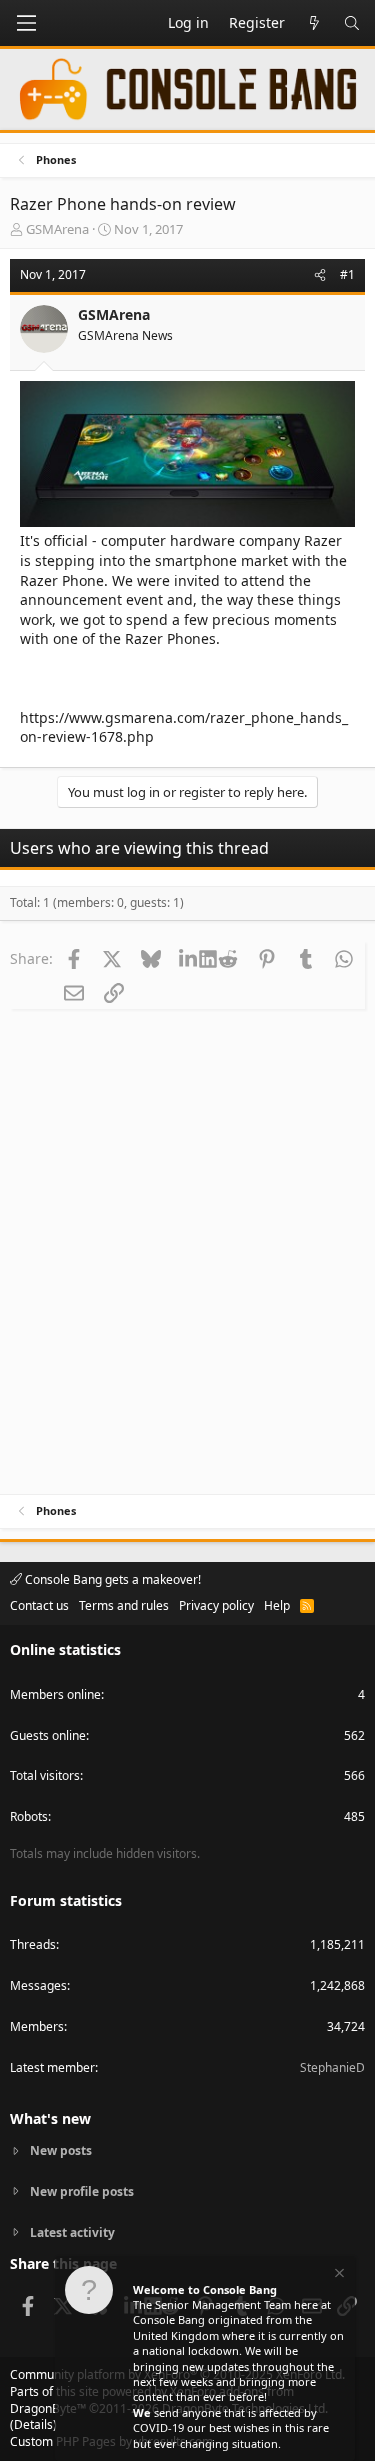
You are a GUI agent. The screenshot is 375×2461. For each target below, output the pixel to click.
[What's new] (314, 23)
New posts (61, 2151)
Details (33, 2424)
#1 (347, 274)
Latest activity (72, 2232)
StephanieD (332, 2067)
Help (277, 1605)
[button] (26, 23)
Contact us (39, 1605)
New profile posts (82, 2191)
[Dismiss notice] (338, 2275)
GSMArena (57, 229)
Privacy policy (216, 1605)
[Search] (352, 23)
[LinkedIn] (190, 958)
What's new (50, 2118)
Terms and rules (124, 1605)
